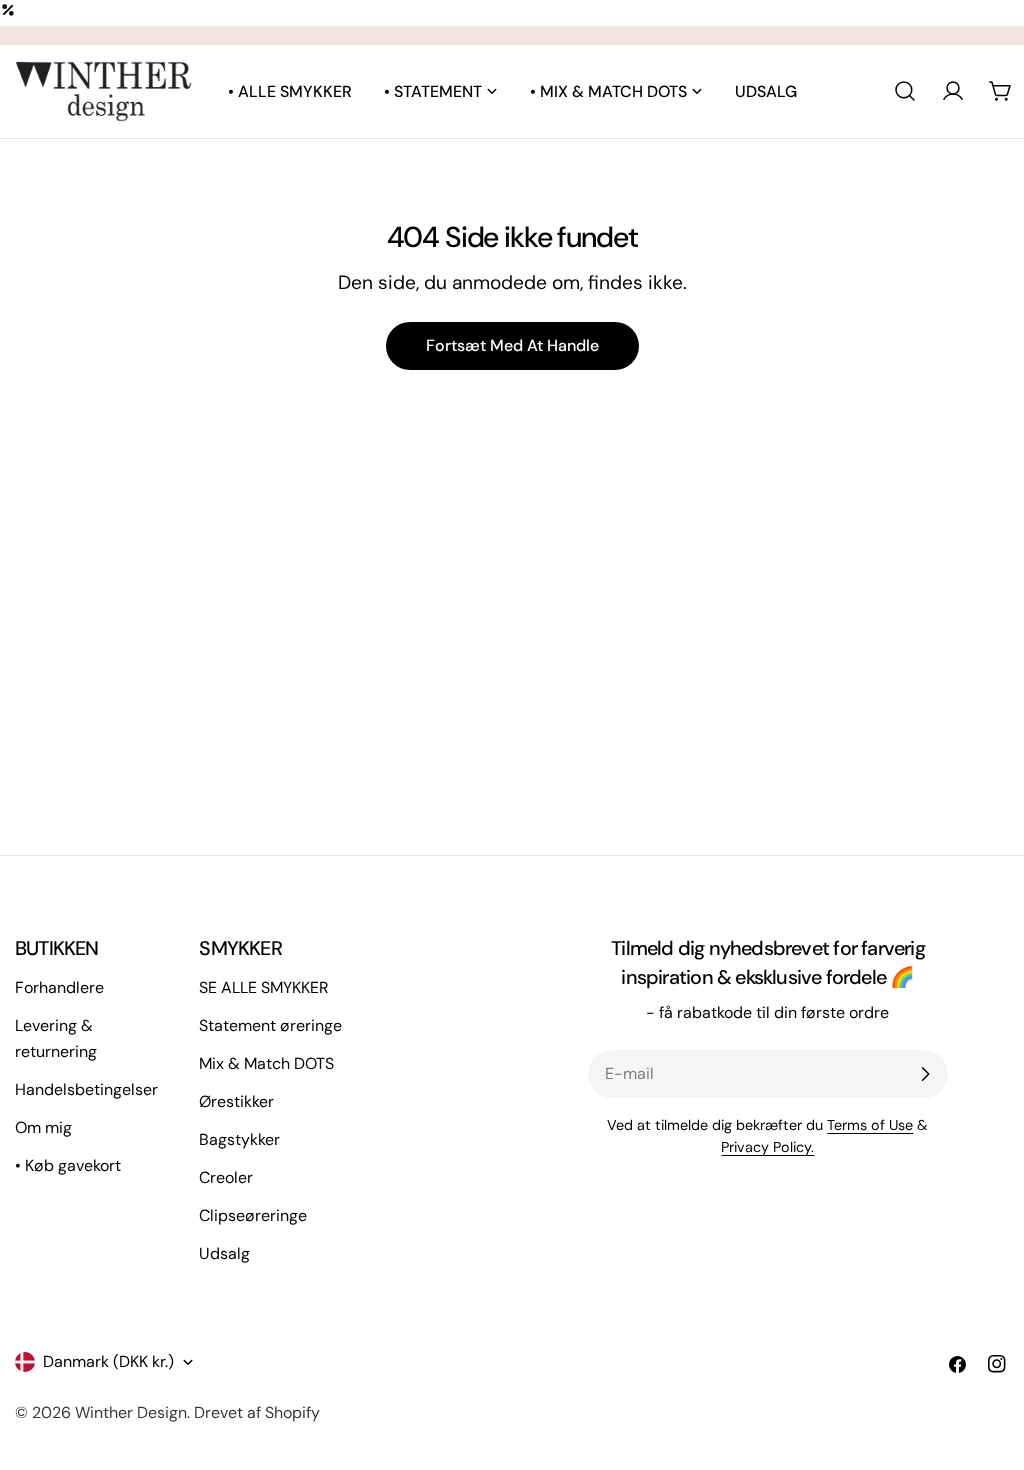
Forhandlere (59, 987)
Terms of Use (870, 1125)
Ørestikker (236, 1101)
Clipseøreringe (253, 1215)
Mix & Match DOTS (266, 1063)
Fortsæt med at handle (512, 345)
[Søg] (905, 91)
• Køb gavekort (68, 1165)
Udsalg (224, 1253)
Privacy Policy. (767, 1147)
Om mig (43, 1127)
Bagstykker (239, 1139)
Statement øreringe (270, 1025)
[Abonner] (925, 1074)
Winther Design (131, 1412)
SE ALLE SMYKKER (264, 987)
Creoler (226, 1177)
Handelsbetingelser (86, 1089)
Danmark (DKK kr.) (108, 1361)
